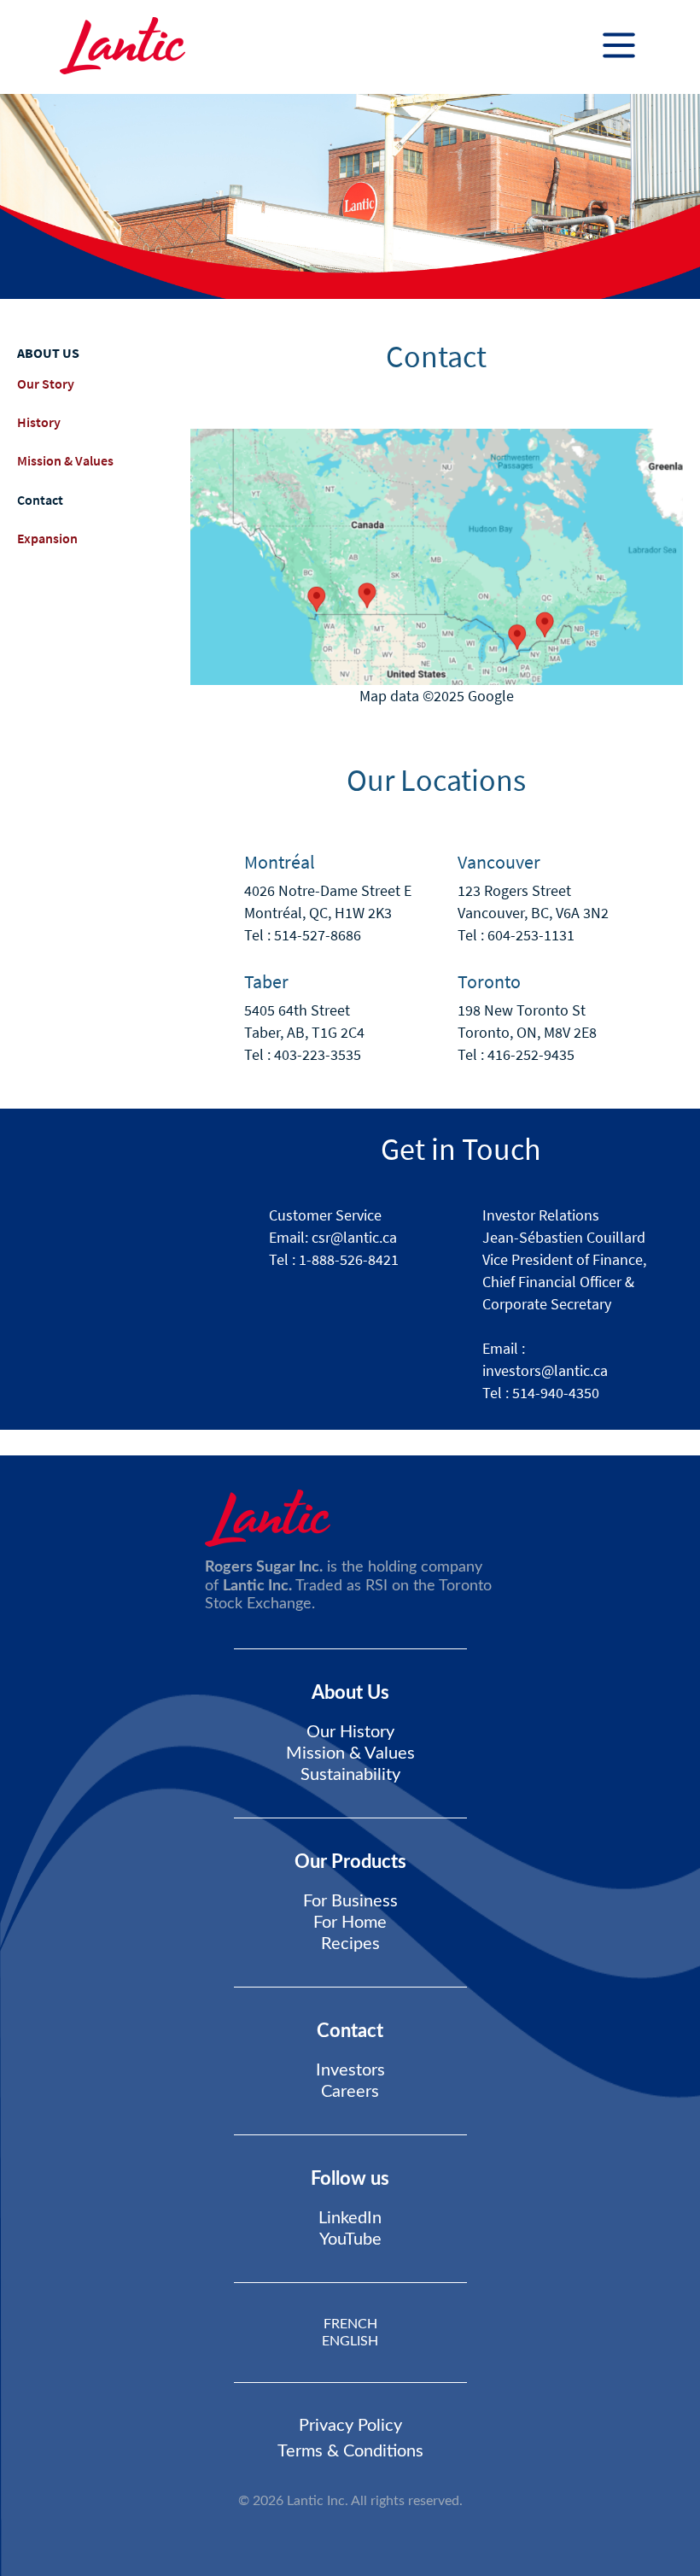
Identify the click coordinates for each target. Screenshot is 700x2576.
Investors (350, 2070)
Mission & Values (65, 460)
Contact (40, 500)
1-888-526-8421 (349, 1259)
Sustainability (350, 1775)
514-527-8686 (318, 935)
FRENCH (350, 2324)
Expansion (47, 538)
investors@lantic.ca (545, 1370)
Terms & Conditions (350, 2451)
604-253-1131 (531, 935)
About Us (350, 1693)
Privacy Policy (350, 2426)
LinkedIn (350, 2218)
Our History (350, 1732)
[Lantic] (122, 47)
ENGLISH (350, 2341)
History (39, 422)
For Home (350, 1923)
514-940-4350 (556, 1393)
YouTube (350, 2239)
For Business (350, 1901)
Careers (350, 2092)
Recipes (350, 1944)
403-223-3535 (318, 1054)
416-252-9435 (531, 1054)
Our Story (46, 383)
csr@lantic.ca (354, 1237)
